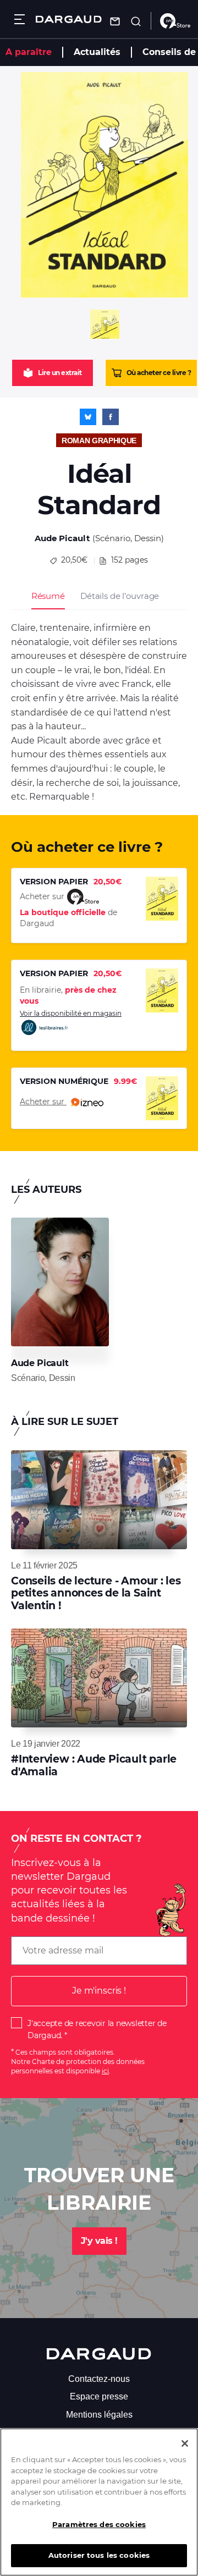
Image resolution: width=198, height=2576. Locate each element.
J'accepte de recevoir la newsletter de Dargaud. (97, 2029)
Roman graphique (99, 441)
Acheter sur (43, 1102)
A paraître (29, 52)
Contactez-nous (99, 2379)
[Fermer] (185, 2443)
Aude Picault (62, 538)
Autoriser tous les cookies (99, 2555)
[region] (99, 2502)
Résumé (48, 596)
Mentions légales (99, 2415)
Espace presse (99, 2396)
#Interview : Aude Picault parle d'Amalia (94, 1765)
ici (105, 2071)
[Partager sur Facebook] (111, 417)
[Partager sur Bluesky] (88, 417)
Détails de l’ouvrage (120, 596)
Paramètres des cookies (99, 2524)
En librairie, (68, 995)
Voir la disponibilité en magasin (71, 1013)
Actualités (97, 52)
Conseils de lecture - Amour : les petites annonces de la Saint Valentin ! (96, 1593)
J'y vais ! (99, 2241)
